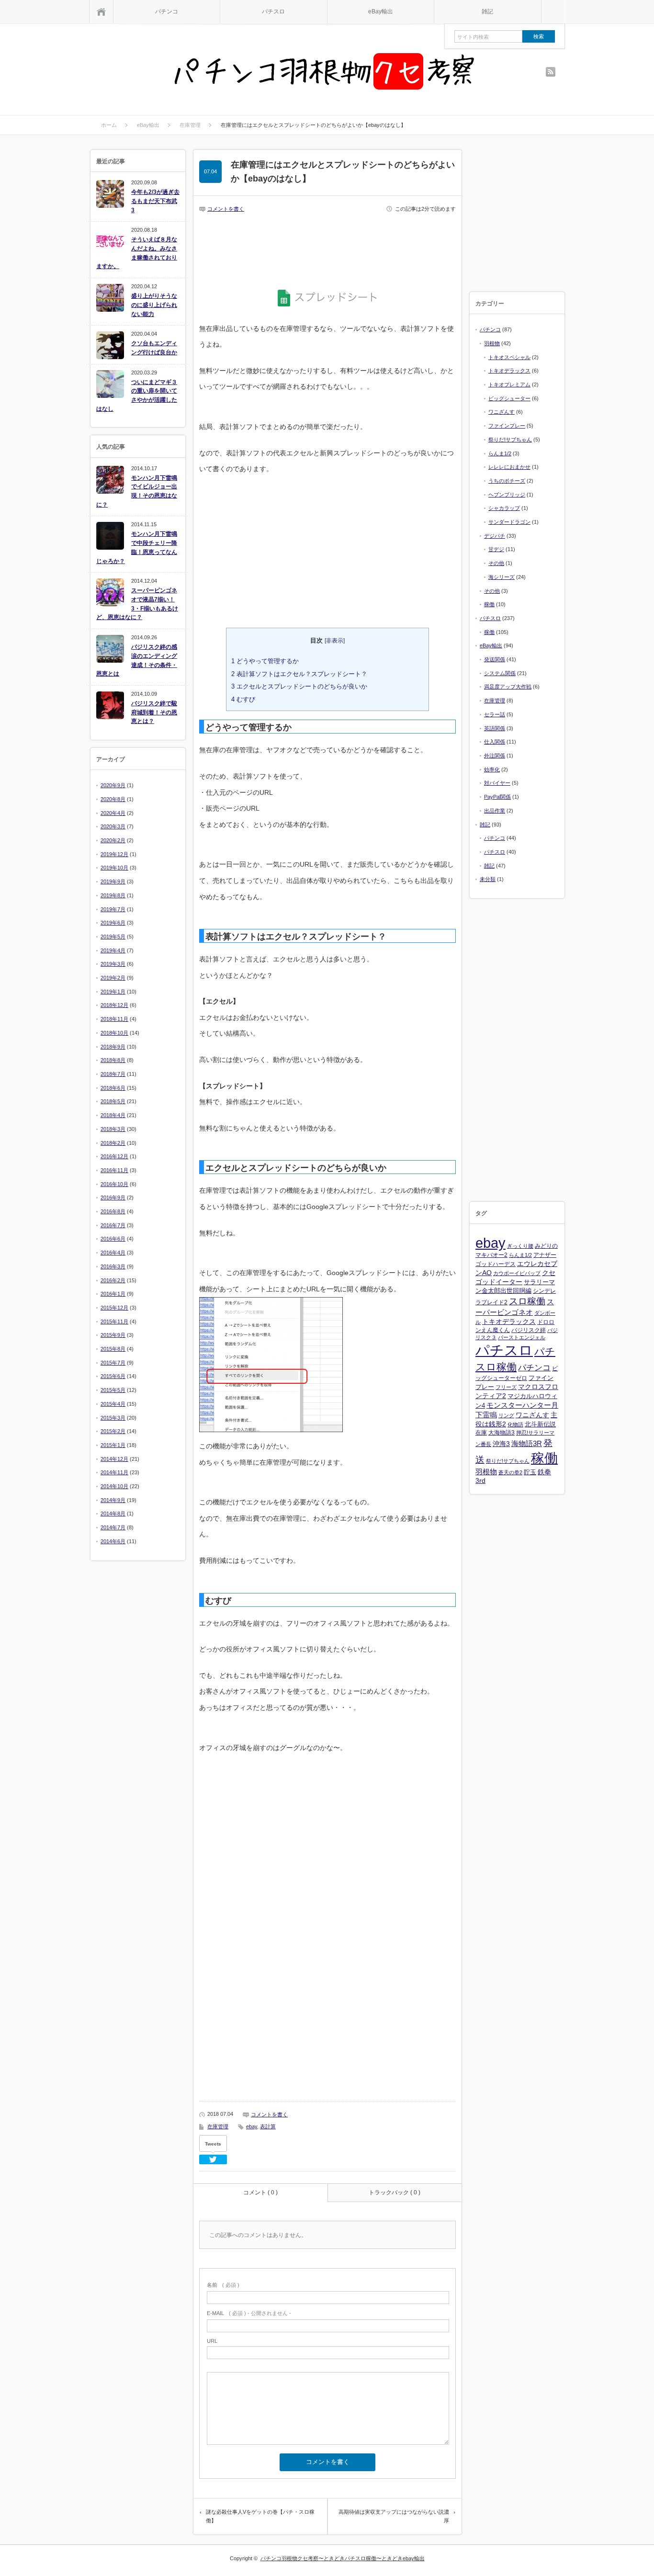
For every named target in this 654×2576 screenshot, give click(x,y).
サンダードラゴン (509, 522)
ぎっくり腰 (520, 1246)
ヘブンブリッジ (507, 495)
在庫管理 (218, 2126)
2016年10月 (114, 1184)
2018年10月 (114, 1033)
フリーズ (506, 1387)
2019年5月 (113, 937)
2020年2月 (113, 840)
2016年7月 (113, 1225)
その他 (496, 563)
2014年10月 (114, 1486)
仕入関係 (495, 742)
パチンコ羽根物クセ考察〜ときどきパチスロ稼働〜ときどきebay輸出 (343, 2558)
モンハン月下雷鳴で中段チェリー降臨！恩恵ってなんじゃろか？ (137, 547)
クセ (549, 1273)
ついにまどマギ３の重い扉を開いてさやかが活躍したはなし (137, 395)
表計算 (268, 2126)
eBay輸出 (381, 11)
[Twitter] (213, 2159)
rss (551, 72)
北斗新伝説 (540, 1424)
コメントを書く (226, 209)
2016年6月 (113, 1239)
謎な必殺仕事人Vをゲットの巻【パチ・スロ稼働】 (260, 2516)
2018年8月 (113, 1060)
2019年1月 (113, 992)
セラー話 (495, 714)
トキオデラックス (509, 371)
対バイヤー (497, 783)
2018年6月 (113, 1088)
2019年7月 (113, 909)
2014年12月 (114, 1459)
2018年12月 (114, 1005)
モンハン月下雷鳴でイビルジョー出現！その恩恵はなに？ (137, 491)
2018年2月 (113, 1143)
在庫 (481, 1433)
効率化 (492, 769)
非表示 (335, 641)
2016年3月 (113, 1266)
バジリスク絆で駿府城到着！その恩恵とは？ (154, 712)
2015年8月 (113, 1349)
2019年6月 (113, 923)
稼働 (489, 604)
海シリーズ (502, 577)
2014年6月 (113, 1541)
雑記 (487, 11)
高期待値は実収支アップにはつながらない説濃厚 (394, 2516)
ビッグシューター (509, 398)
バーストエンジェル (522, 1337)
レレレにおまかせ (509, 467)
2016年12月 (114, 1156)
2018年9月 (113, 1047)
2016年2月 (113, 1280)
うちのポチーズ (507, 481)
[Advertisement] (327, 246)
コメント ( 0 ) (260, 2192)
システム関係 (500, 673)
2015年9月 (113, 1335)
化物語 (515, 1424)
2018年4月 (113, 1115)
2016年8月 (113, 1211)
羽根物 (492, 343)
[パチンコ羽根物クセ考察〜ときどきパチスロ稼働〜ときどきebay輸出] (325, 73)
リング (506, 1415)
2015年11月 (114, 1322)
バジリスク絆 (529, 1330)
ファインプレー (507, 426)
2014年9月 (113, 1500)
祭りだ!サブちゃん (510, 440)
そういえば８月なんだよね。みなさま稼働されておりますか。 (137, 253)
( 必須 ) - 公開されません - (249, 2313)
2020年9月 (113, 785)
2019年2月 (113, 978)
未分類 (488, 879)
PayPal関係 (497, 797)
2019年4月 (113, 950)
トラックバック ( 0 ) (395, 2192)
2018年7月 (113, 1074)
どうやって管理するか (265, 661)
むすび (243, 699)
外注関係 (495, 756)
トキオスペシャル (509, 357)
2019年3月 (113, 964)
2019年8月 (113, 895)
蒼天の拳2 (510, 1472)
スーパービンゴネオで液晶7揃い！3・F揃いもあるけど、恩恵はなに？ (137, 604)
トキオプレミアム (509, 384)
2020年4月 (113, 813)
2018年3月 (113, 1129)
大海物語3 (502, 1433)
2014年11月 (114, 1472)
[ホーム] (101, 12)
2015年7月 (113, 1363)
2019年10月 (114, 868)
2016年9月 (113, 1198)
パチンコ (167, 11)
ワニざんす (502, 412)
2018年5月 (113, 1101)
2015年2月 (113, 1431)
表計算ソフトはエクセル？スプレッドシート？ (299, 674)
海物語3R (527, 1443)
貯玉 (530, 1472)
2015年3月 (113, 1418)
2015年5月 (113, 1390)
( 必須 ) (223, 2285)
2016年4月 (113, 1253)
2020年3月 (113, 826)
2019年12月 (114, 854)
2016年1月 (113, 1294)
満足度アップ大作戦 (508, 687)
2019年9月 (113, 881)
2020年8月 (113, 799)
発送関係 (495, 659)
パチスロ (273, 11)
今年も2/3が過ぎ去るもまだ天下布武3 (155, 201)
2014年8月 (113, 1514)
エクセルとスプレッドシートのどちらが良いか (299, 686)
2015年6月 (113, 1376)
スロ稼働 (527, 1301)
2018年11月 (114, 1019)
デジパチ (495, 536)
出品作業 (495, 811)
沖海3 (501, 1444)
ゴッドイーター (499, 1282)
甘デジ (496, 549)
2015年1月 (113, 1445)
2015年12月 (114, 1308)
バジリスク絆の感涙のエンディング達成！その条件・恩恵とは (137, 660)
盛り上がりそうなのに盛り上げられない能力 (154, 305)
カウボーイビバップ (517, 1273)
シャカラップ (504, 508)
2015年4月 (113, 1404)
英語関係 (495, 728)
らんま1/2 (500, 453)
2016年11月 (114, 1170)
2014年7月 (113, 1527)
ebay (252, 2126)
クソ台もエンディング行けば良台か (154, 348)
